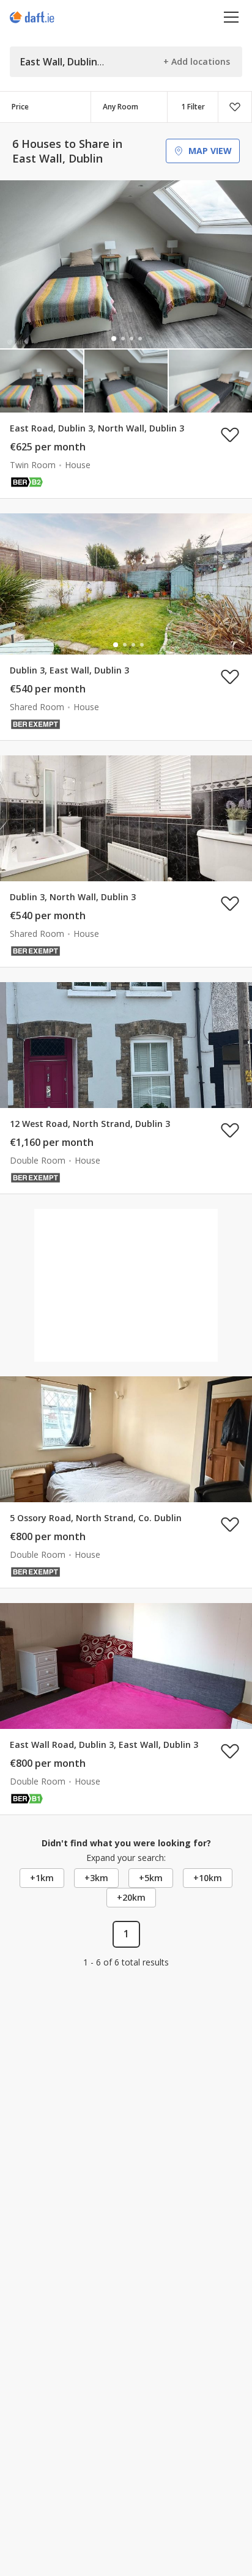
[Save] (235, 107)
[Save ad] (230, 435)
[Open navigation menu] (232, 17)
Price (20, 107)
